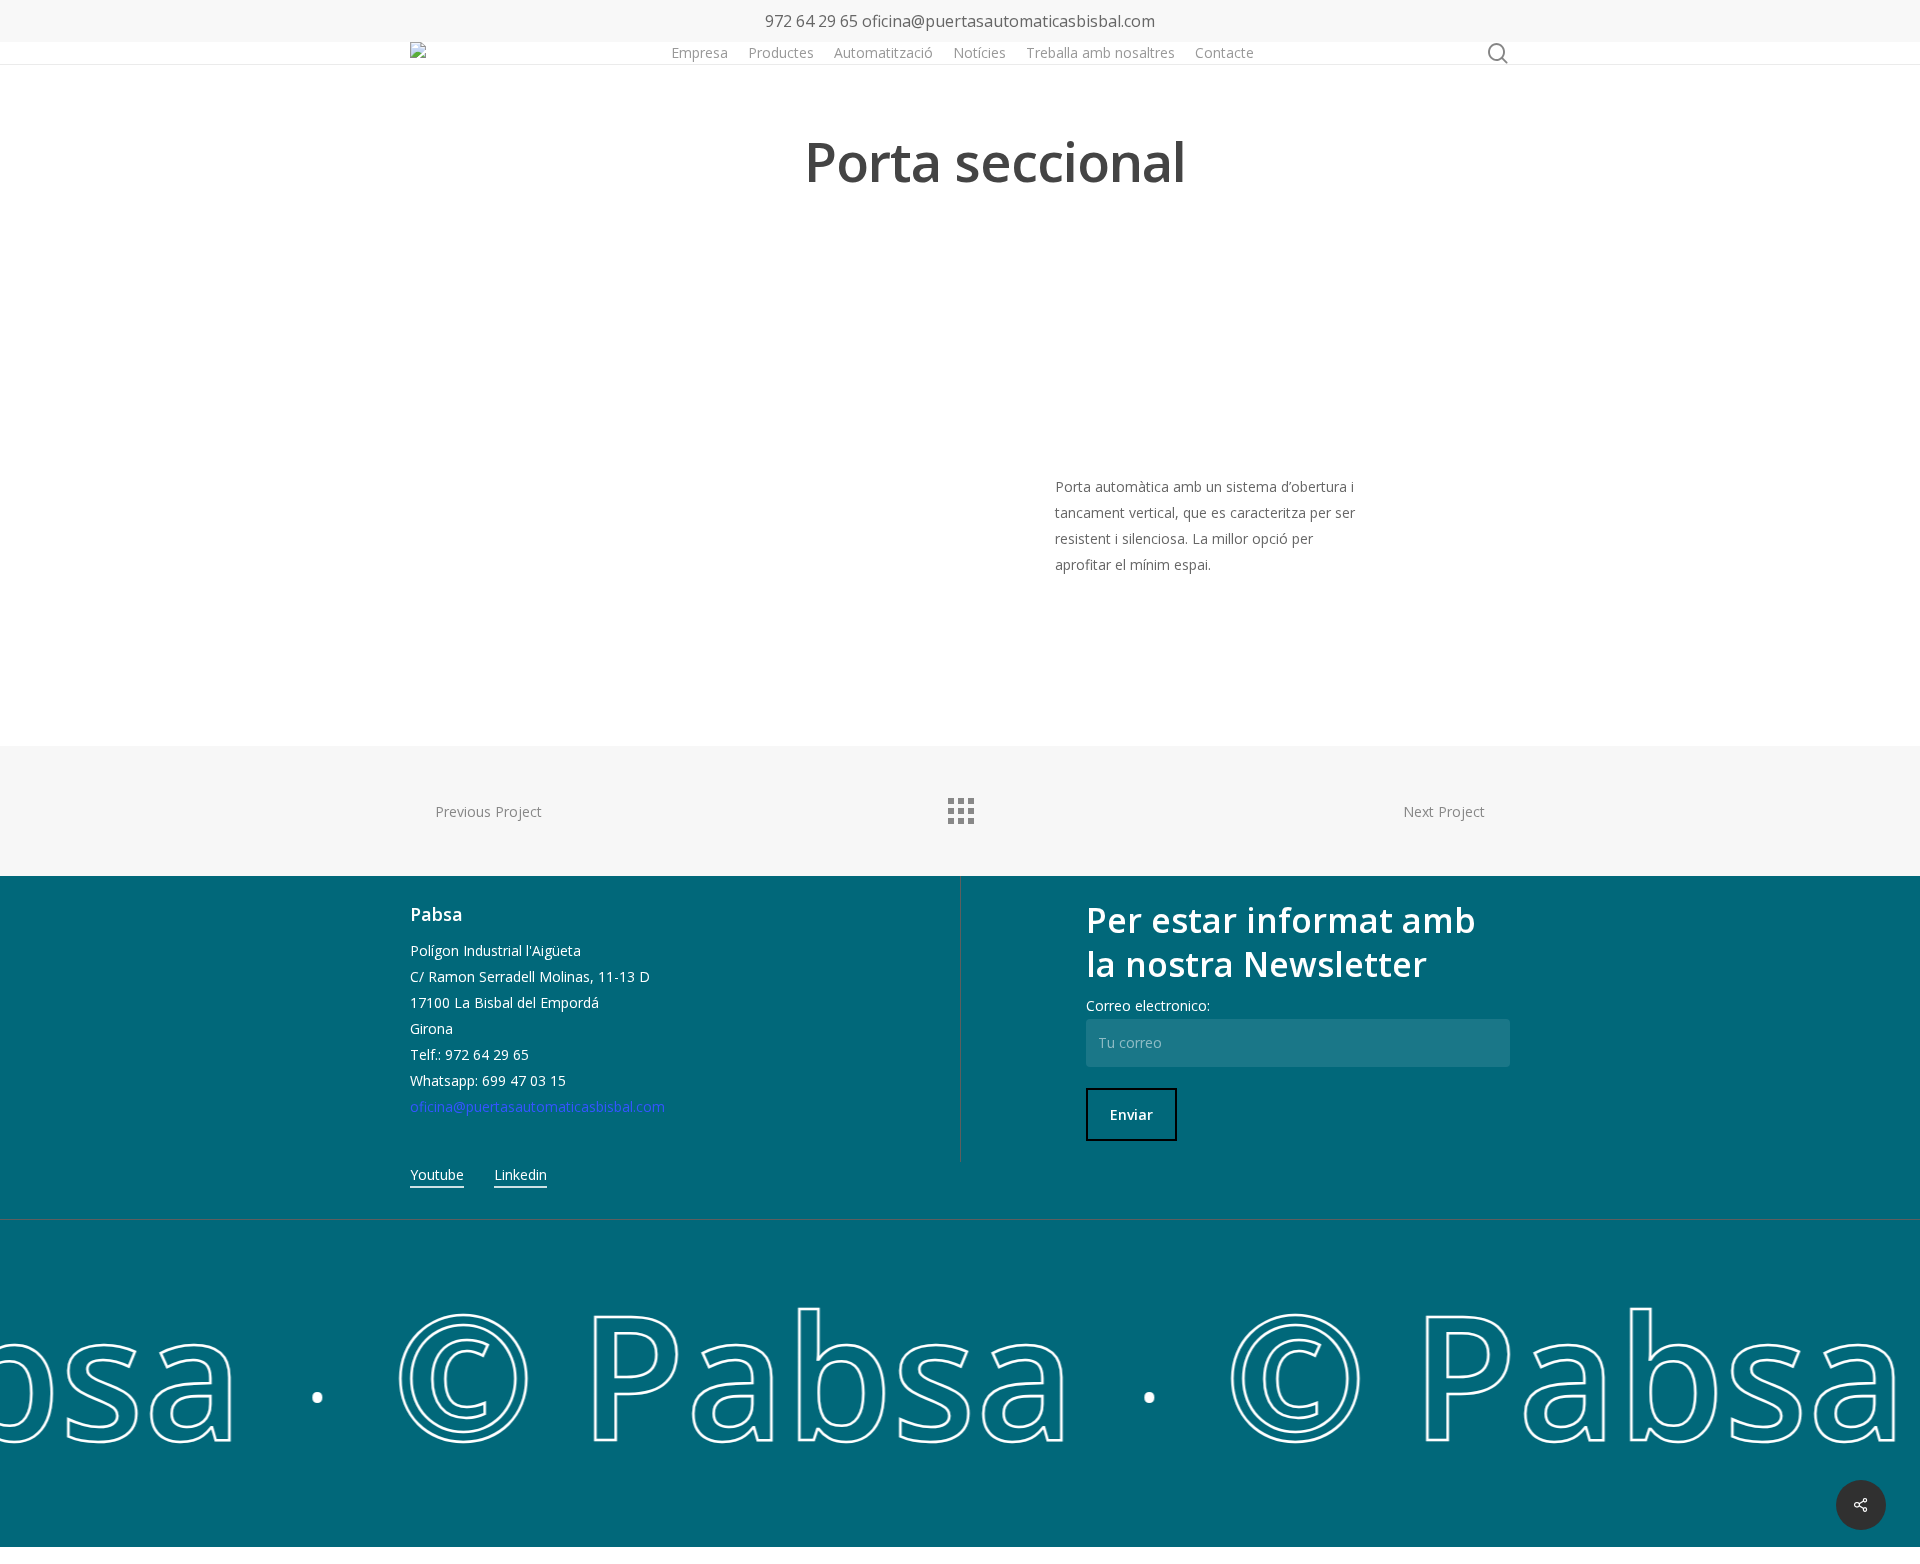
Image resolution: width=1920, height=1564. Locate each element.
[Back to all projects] (960, 806)
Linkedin (520, 1174)
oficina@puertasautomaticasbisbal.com (1008, 21)
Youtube (437, 1174)
